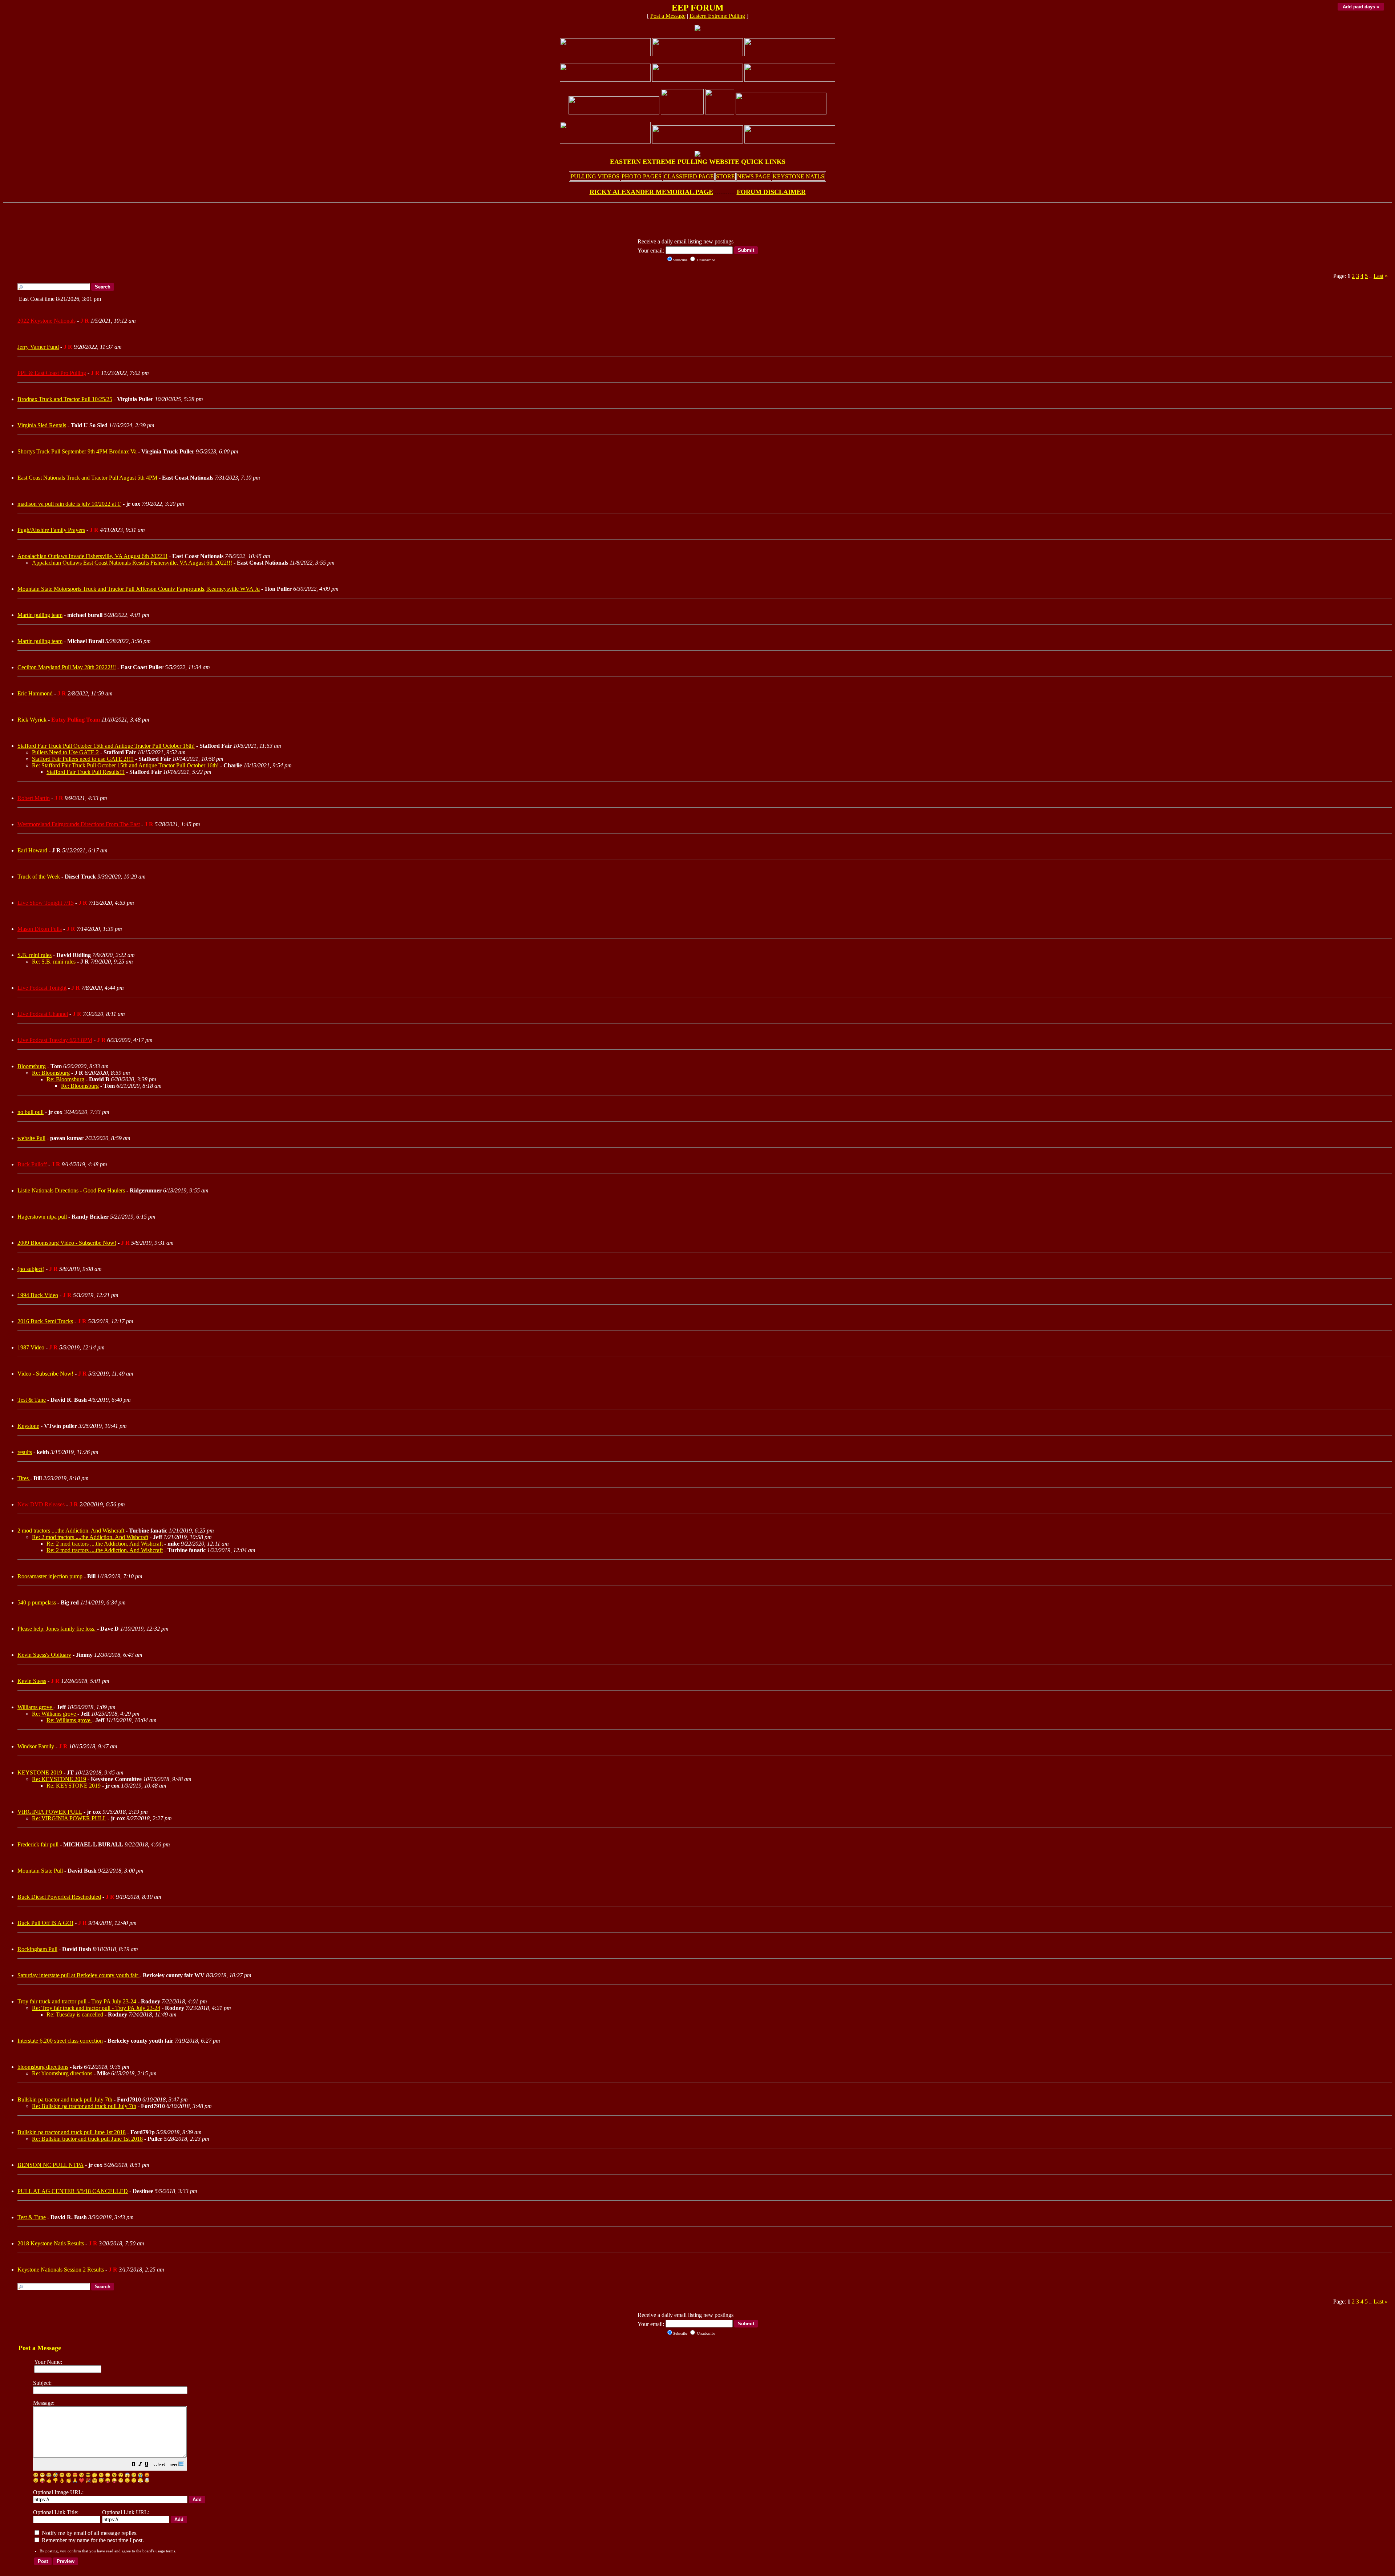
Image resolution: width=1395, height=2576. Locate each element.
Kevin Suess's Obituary (44, 1655)
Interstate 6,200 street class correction (60, 2041)
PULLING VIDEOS (595, 176)
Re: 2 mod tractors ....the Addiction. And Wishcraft (90, 1537)
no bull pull (31, 1112)
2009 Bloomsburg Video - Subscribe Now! (67, 1243)
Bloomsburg (32, 1066)
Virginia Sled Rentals (42, 425)
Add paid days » (1361, 7)
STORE (725, 176)
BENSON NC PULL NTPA (50, 2165)
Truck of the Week (39, 877)
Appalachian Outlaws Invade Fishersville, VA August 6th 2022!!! (92, 556)
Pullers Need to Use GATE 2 (65, 752)
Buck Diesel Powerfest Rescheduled (59, 1897)
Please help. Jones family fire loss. (57, 1629)
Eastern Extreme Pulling (717, 16)
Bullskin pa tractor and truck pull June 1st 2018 (72, 2132)
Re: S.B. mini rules (54, 962)
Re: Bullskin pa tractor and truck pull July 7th (84, 2106)
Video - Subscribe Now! (45, 1374)
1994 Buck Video (38, 1295)
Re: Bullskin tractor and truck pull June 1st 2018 (87, 2139)
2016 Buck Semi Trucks (45, 1321)
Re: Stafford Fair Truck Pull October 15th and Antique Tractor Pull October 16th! (125, 765)
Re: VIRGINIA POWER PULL (69, 1818)
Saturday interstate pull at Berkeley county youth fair (78, 1975)
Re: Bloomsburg (51, 1073)
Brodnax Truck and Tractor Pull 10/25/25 (65, 399)
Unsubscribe (705, 260)
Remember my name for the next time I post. (92, 2540)
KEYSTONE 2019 (40, 1772)
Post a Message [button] (668, 16)
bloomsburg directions (43, 2067)
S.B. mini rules (35, 955)
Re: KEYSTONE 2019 (59, 1779)
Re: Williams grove (55, 1714)
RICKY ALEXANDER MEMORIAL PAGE (651, 192)
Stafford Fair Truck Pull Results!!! (86, 772)
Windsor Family (36, 1746)
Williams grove (35, 1707)
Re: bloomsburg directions (62, 2073)
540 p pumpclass (37, 1602)
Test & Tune (32, 1400)
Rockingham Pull (37, 1949)
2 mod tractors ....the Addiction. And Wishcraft (71, 1531)
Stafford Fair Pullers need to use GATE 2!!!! (83, 759)
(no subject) (31, 1269)
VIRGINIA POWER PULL (50, 1812)
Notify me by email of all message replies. (89, 2533)
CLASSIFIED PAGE (689, 176)
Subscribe (680, 260)
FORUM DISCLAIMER (771, 192)
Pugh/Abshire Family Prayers (51, 530)
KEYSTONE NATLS (798, 176)
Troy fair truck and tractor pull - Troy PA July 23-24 (77, 2001)
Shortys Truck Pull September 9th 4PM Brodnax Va (77, 451)
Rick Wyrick (32, 720)
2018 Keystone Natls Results (51, 2243)
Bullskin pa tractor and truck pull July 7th (65, 2099)
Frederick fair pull (38, 1844)
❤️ (82, 2480)
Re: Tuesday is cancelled (75, 2014)
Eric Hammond (35, 693)
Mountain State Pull (40, 1871)
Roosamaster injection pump (50, 1576)
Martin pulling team (40, 615)
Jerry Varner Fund (38, 347)
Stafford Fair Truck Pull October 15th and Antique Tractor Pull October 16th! (106, 746)
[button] (134, 2465)
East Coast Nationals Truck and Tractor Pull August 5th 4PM (87, 478)
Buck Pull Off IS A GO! (45, 1923)
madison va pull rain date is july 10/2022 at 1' (69, 504)
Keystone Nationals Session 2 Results (61, 2270)
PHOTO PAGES (642, 176)
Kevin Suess (32, 1681)
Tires (24, 1478)
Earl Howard (32, 850)
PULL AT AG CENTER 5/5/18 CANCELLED (73, 2191)
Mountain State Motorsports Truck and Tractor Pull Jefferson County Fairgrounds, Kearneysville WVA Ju (139, 589)
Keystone (28, 1426)
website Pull (31, 1138)
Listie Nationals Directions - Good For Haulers (71, 1190)
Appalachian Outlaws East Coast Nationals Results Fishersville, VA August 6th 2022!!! (132, 563)
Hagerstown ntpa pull (42, 1217)
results (25, 1452)
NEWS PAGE (754, 176)
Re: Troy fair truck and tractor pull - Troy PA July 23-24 (96, 2008)
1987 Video (31, 1347)
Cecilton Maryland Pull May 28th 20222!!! (67, 667)
